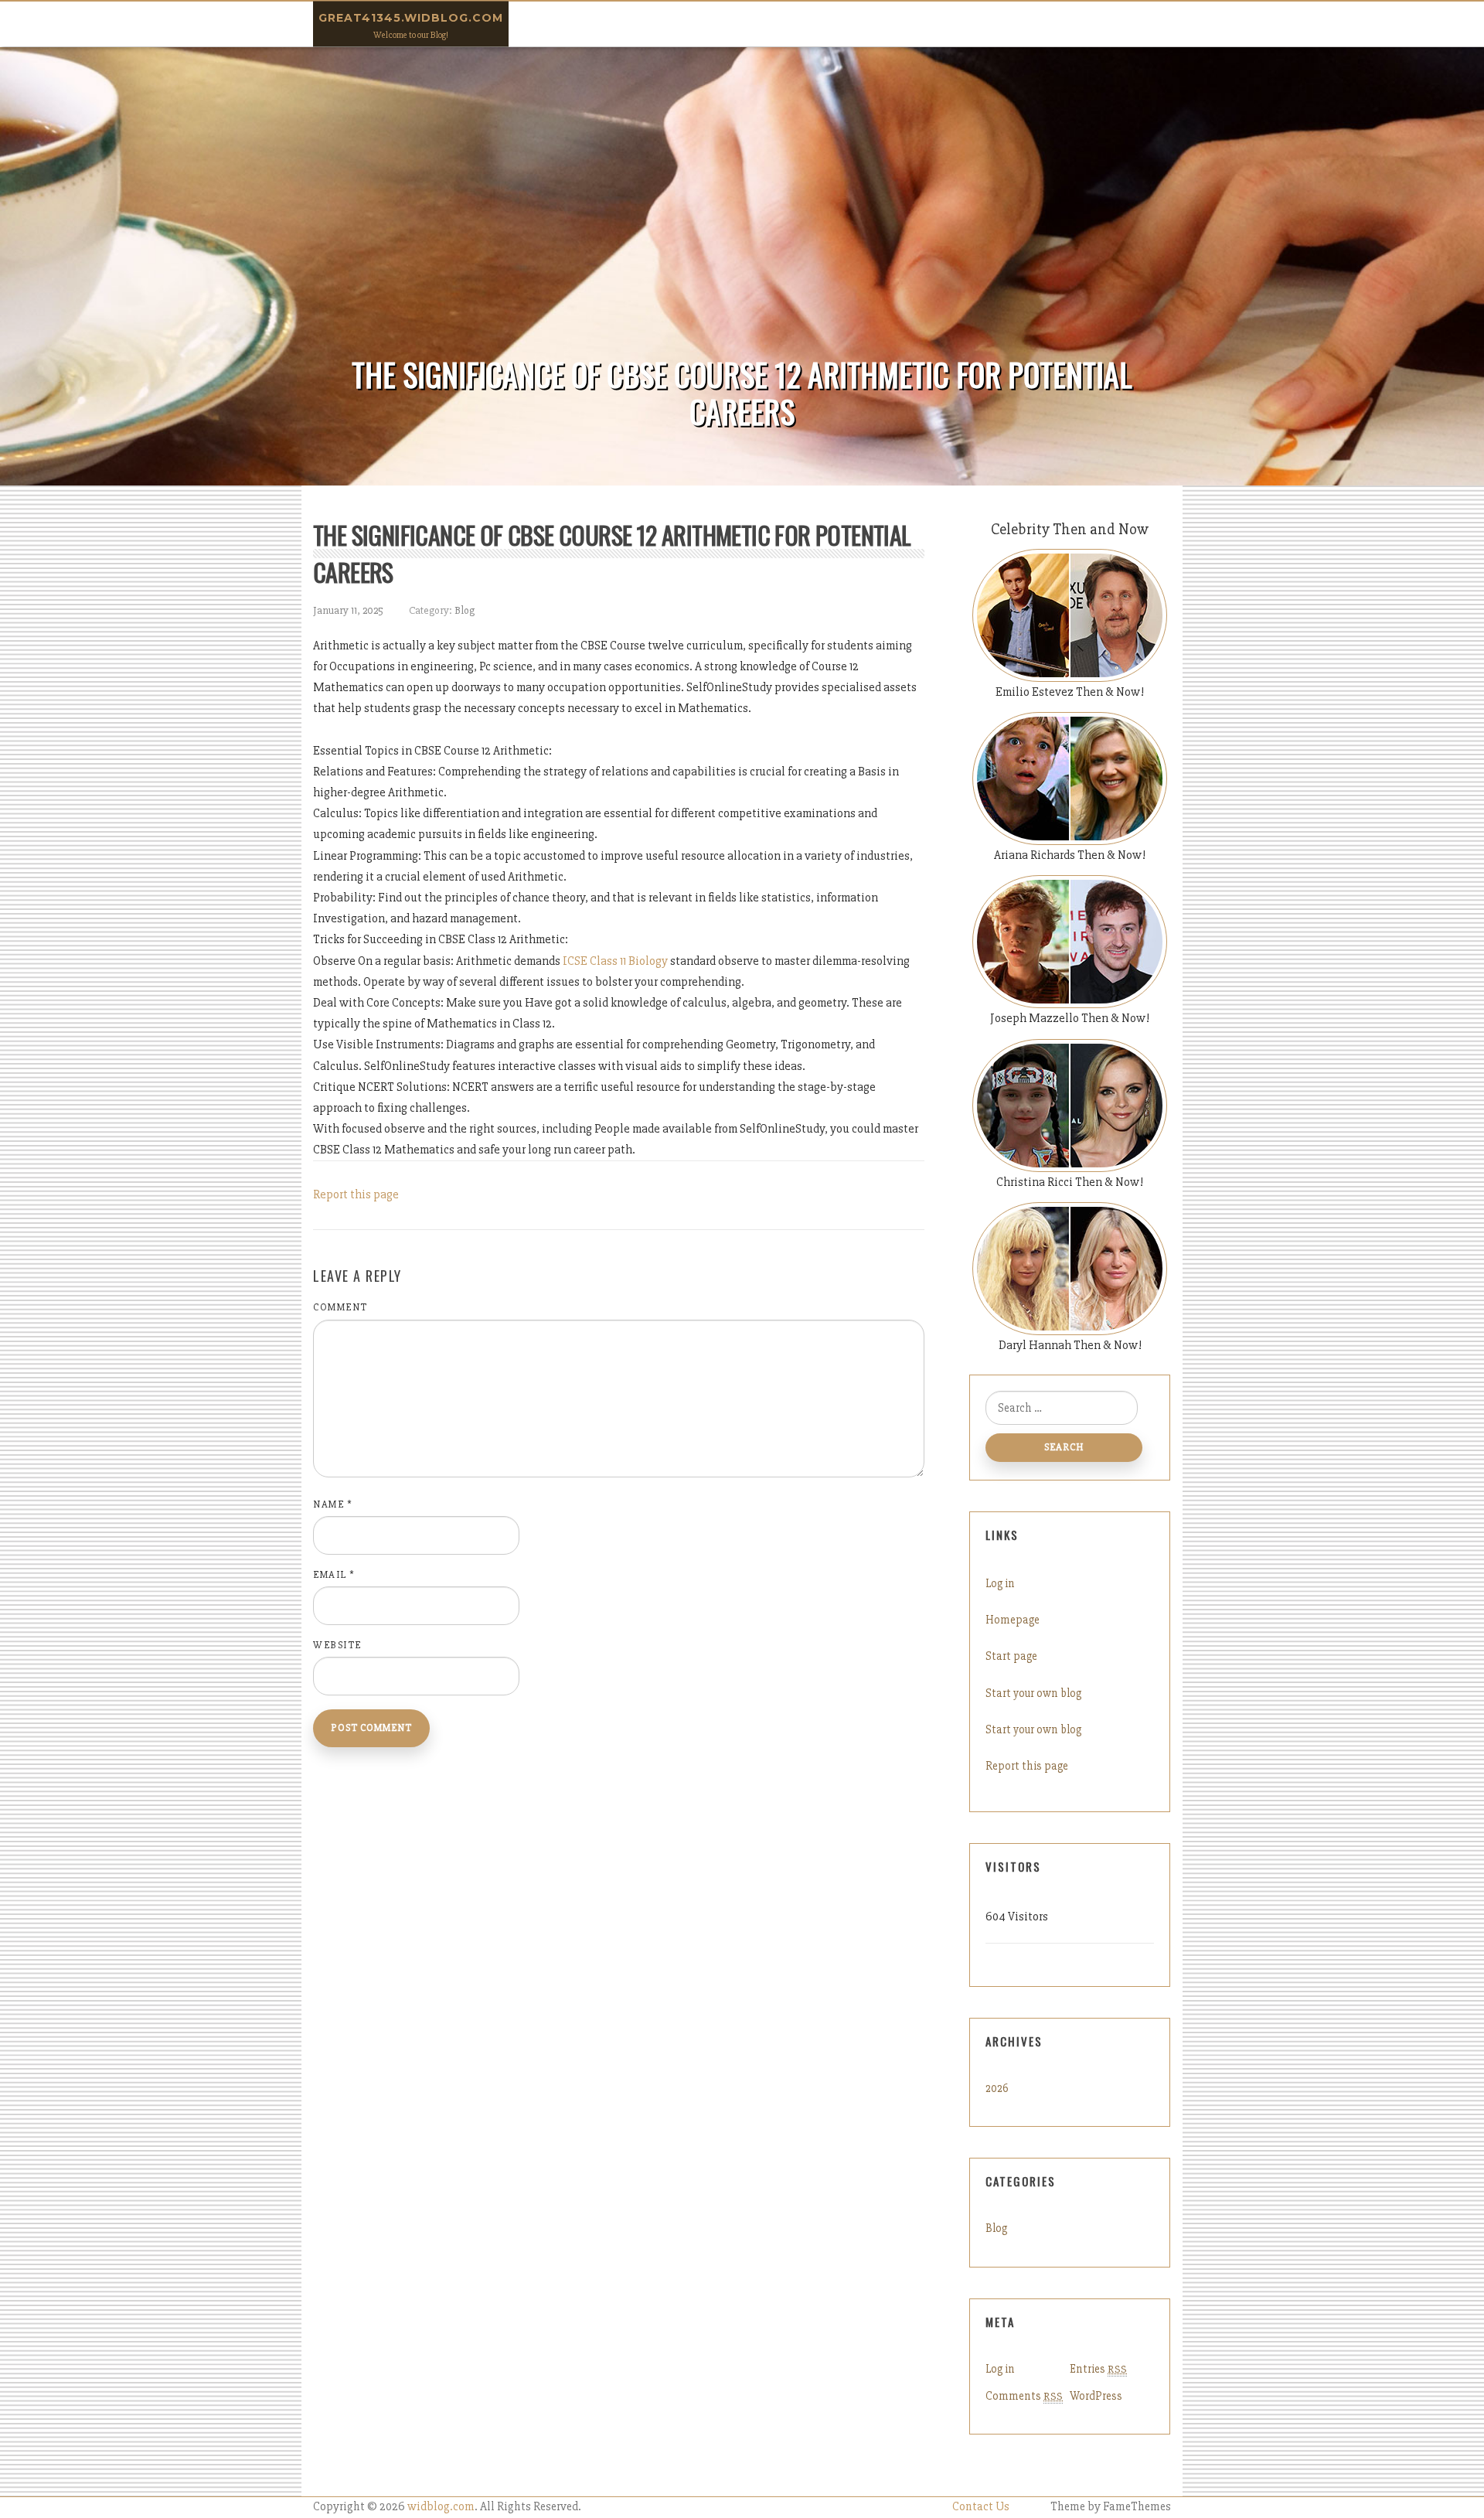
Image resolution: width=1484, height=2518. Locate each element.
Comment (340, 1307)
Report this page (356, 1194)
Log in (1000, 1583)
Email (334, 1575)
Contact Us (981, 2507)
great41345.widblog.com (411, 18)
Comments (1024, 2396)
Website (337, 1645)
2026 (997, 2088)
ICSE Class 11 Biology (615, 961)
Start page (1011, 1656)
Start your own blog (1033, 1693)
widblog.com (441, 2507)
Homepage (1013, 1620)
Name (333, 1504)
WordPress (1096, 2396)
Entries (1098, 2369)
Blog (465, 610)
